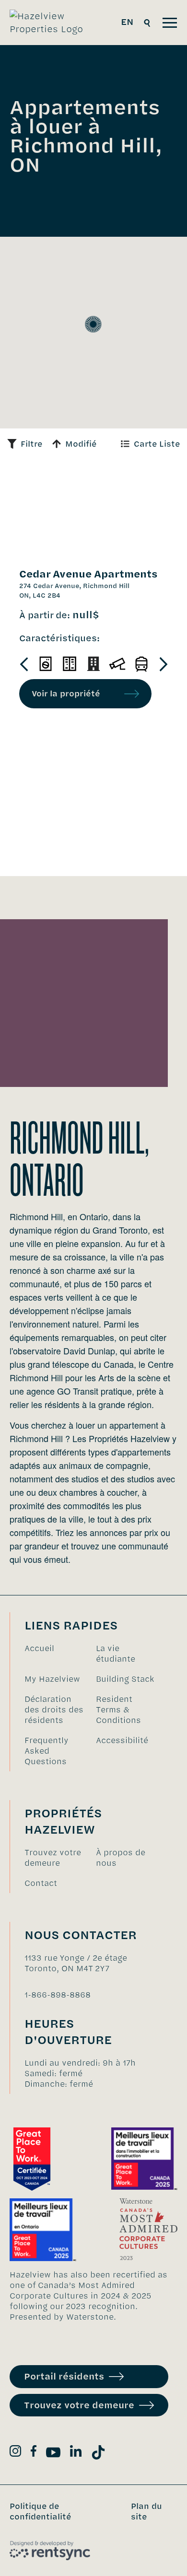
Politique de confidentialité (40, 2511)
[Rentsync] (50, 2551)
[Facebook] (34, 2453)
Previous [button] (24, 664)
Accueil (39, 1648)
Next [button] (163, 664)
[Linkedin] (76, 2453)
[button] (93, 324)
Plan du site (146, 2511)
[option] (46, 664)
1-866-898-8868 (58, 1995)
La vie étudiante (116, 1653)
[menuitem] (55, 1653)
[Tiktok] (98, 2454)
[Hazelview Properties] (53, 23)
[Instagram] (15, 2453)
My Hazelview (52, 1679)
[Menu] (170, 23)
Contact (41, 1883)
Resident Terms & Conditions (118, 1710)
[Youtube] (53, 2454)
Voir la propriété (66, 693)
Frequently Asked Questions (47, 1751)
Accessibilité (122, 1740)
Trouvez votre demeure (53, 1858)
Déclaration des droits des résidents (54, 1710)
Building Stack (125, 1679)
